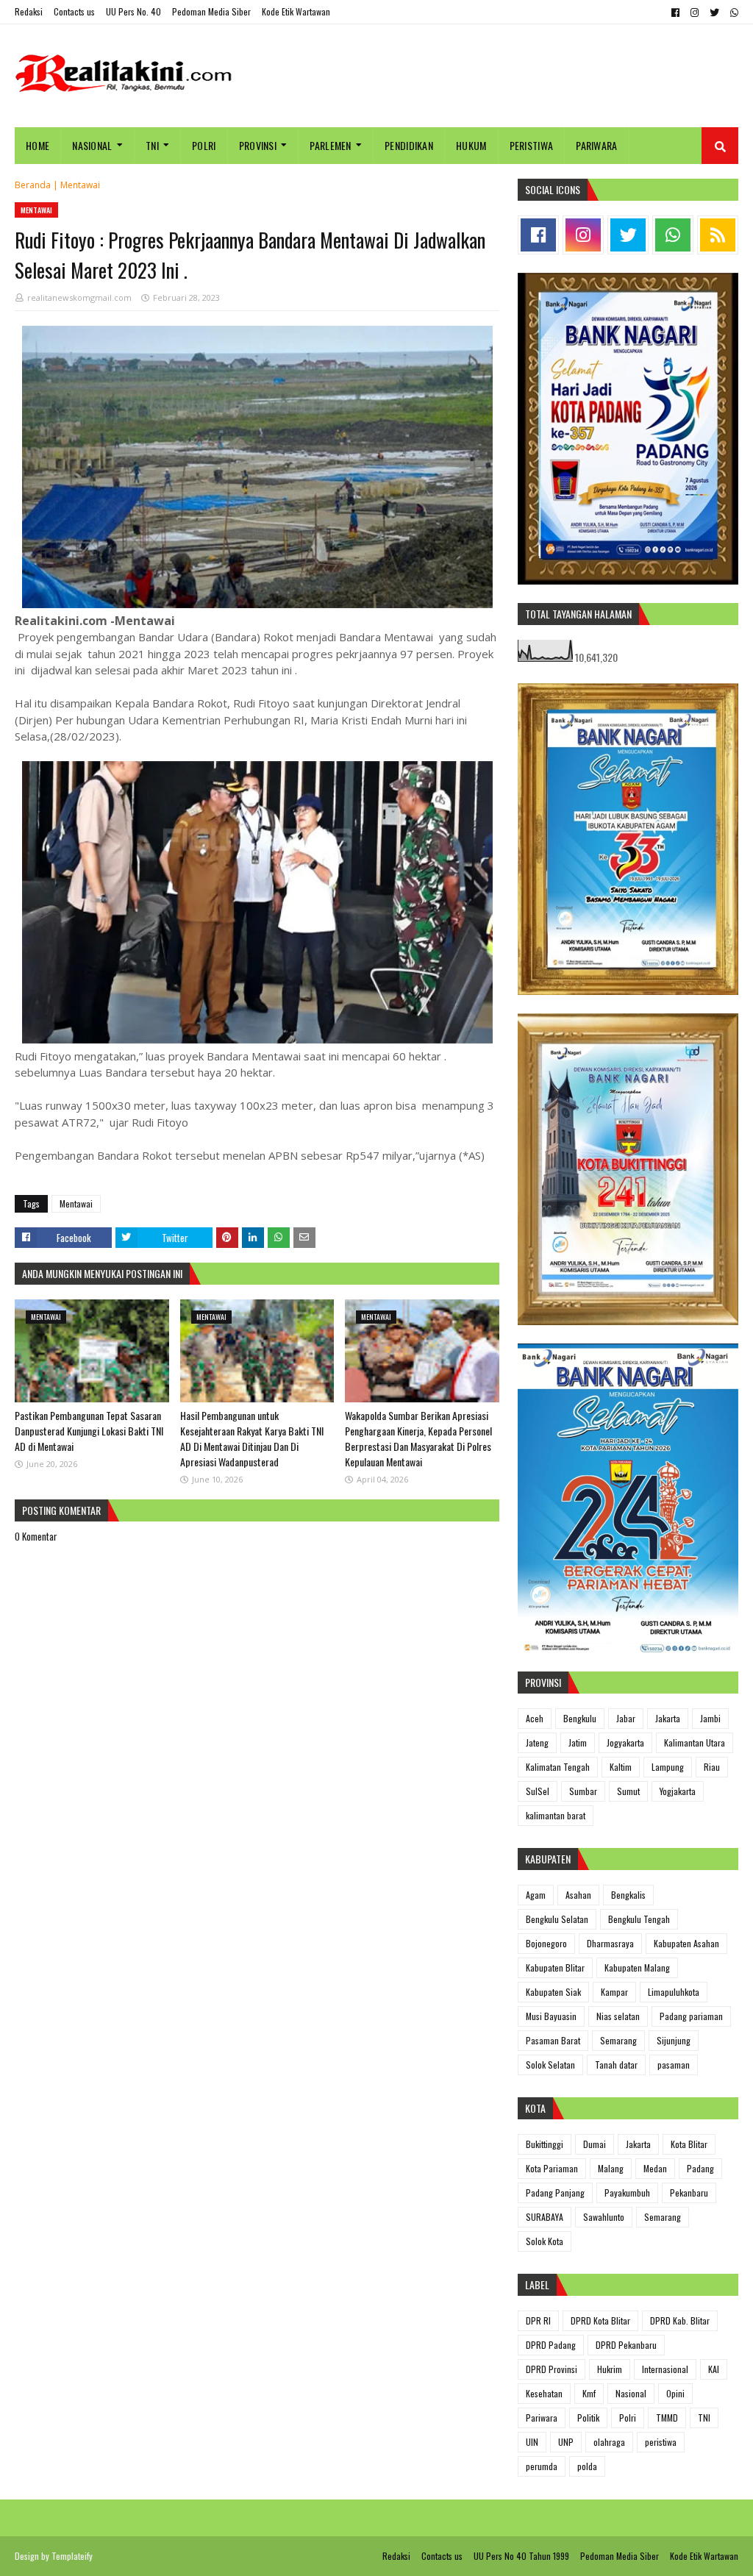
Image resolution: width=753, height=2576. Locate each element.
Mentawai (80, 185)
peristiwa (661, 2442)
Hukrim (610, 2369)
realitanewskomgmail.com (79, 297)
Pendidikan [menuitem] (409, 145)
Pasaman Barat (553, 2040)
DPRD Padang (551, 2345)
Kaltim (621, 1767)
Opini (675, 2393)
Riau (712, 1767)
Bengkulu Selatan (557, 1919)
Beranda (33, 185)
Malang (611, 2168)
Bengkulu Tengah (639, 1919)
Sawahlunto (604, 2217)
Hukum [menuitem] (471, 145)
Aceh (535, 1718)
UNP (566, 2442)
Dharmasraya (610, 1943)
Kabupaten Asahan (686, 1943)
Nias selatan (618, 2016)
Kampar (614, 1992)
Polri (628, 2418)
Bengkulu (580, 1718)
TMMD (667, 2418)
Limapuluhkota (674, 1992)
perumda (542, 2466)
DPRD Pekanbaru (626, 2345)
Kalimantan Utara (695, 1742)
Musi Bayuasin (551, 2016)
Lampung (668, 1767)
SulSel (538, 1791)
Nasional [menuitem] (92, 145)
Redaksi (29, 11)
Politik (588, 2418)
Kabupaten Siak (553, 1992)
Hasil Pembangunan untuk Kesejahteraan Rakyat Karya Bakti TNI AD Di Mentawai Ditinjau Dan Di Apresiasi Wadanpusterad (252, 1438)
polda (587, 2466)
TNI (704, 2418)
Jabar (626, 1718)
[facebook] (675, 13)
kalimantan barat (556, 1815)
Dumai (595, 2144)
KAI (714, 2369)
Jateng (537, 1742)
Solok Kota (545, 2241)
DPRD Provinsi (552, 2369)
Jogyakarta (625, 1742)
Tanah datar (616, 2065)
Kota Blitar (689, 2144)
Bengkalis (628, 1895)
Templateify (72, 2556)
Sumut (628, 1791)
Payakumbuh (627, 2193)
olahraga (609, 2442)
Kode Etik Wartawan (296, 11)
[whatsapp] (732, 13)
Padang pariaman (691, 2016)
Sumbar (583, 1791)
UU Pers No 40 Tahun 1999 (521, 2556)
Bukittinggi (545, 2144)
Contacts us (74, 11)
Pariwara (542, 2418)
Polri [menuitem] (204, 145)
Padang (700, 2168)
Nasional (631, 2393)
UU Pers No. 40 (133, 11)
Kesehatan (544, 2393)
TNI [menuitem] (152, 145)
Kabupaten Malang (637, 1967)
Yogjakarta (678, 1791)
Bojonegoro (546, 1943)
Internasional (665, 2369)
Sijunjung (674, 2040)
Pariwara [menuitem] (596, 145)
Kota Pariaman (552, 2168)
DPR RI (538, 2320)
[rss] (718, 235)
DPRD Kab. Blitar (680, 2320)
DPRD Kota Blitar (600, 2320)
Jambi (710, 1718)
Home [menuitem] (38, 145)
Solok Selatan (550, 2065)
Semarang (618, 2040)
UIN (532, 2442)
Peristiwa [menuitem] (532, 145)
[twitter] (714, 13)
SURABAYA (545, 2217)
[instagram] (695, 13)
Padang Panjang (555, 2193)
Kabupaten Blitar (555, 1967)
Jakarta (668, 1718)
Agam (536, 1895)
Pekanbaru (689, 2193)
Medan (655, 2168)
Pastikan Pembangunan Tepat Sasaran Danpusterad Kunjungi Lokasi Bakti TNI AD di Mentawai (89, 1431)
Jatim (578, 1742)
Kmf (589, 2393)
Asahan (578, 1895)
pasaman (674, 2065)
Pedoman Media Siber (211, 11)
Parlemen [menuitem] (330, 145)
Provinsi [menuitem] (258, 145)
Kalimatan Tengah (558, 1767)
